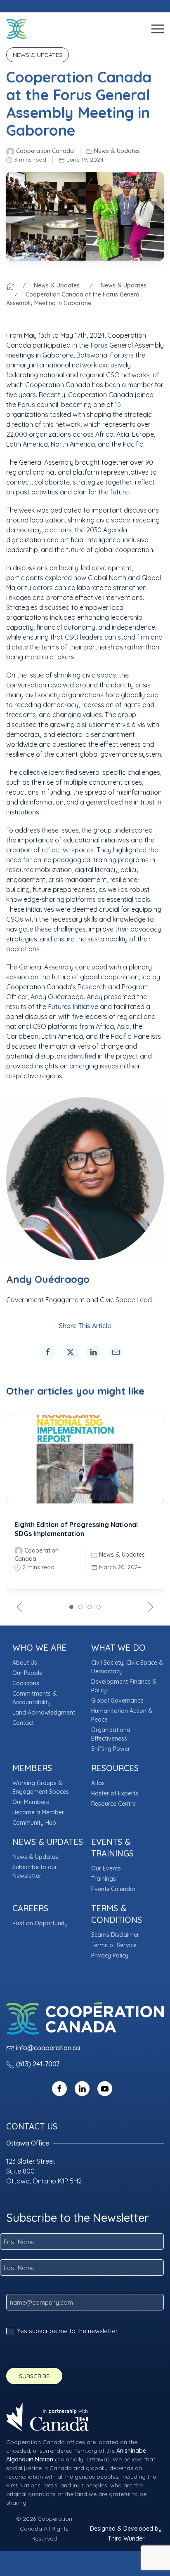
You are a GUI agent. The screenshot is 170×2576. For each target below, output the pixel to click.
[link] (48, 1352)
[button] (85, 29)
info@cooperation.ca (48, 2048)
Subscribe (34, 2376)
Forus (99, 345)
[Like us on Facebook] (59, 2088)
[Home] (10, 285)
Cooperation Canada (45, 151)
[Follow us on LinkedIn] (82, 2088)
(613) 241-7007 (38, 2064)
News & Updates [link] (38, 55)
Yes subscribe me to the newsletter (67, 2331)
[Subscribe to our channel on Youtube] (105, 2088)
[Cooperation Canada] (17, 29)
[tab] (71, 1607)
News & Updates (117, 151)
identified (82, 1056)
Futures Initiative (73, 1007)
